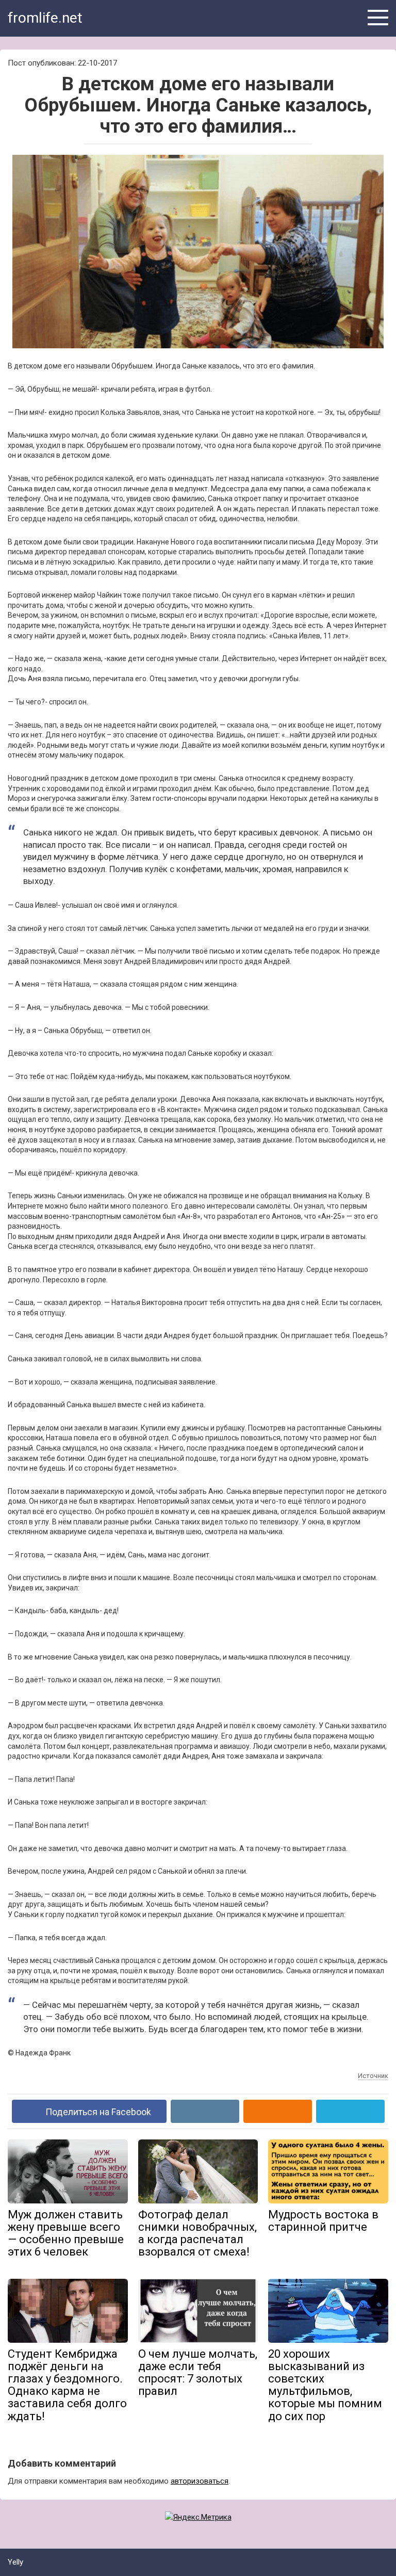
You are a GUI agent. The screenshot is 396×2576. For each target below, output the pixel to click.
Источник (373, 2076)
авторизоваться (200, 2481)
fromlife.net (45, 18)
